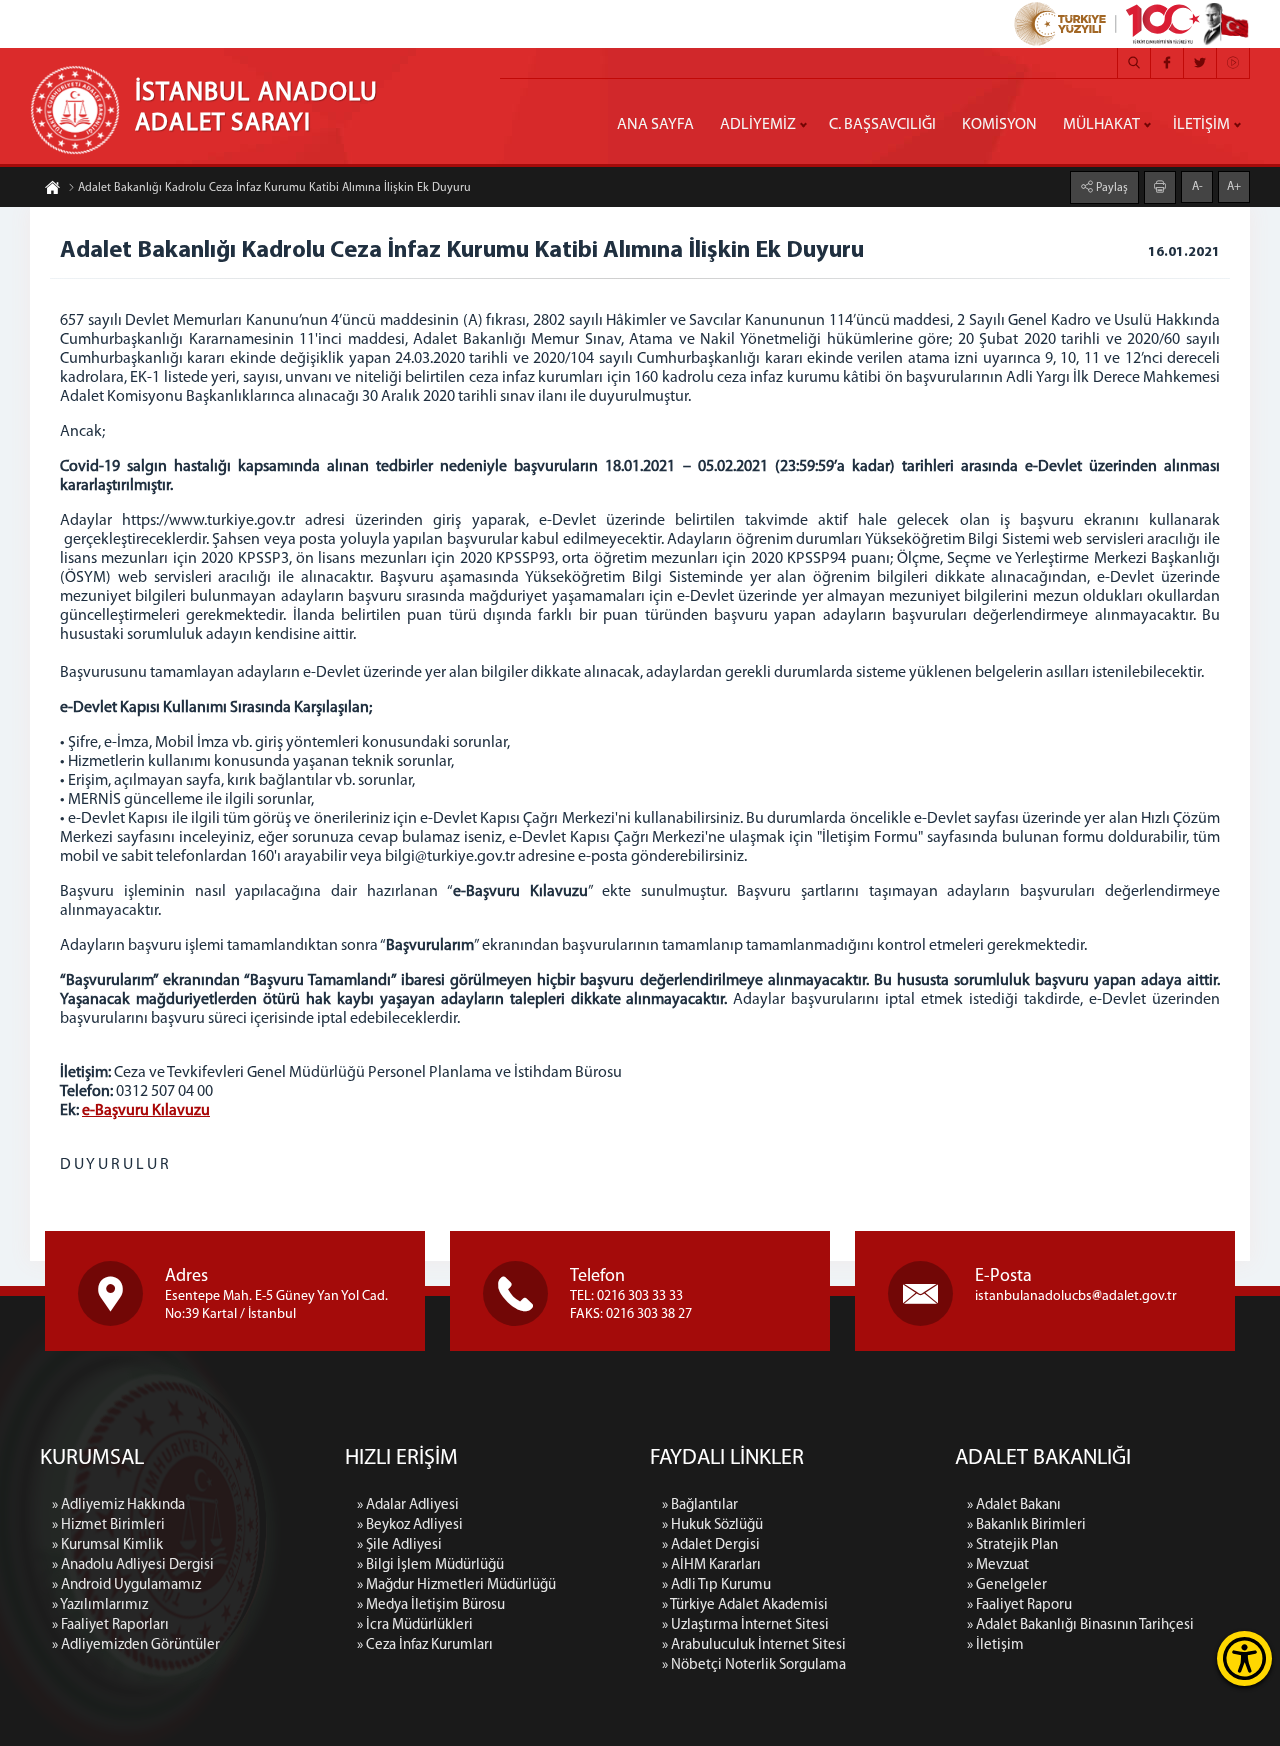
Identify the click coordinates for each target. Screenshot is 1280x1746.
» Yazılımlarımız (100, 1605)
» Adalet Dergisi (711, 1545)
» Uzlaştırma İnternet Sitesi (745, 1625)
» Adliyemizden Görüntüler (136, 1645)
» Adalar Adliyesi (408, 1505)
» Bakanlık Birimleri (1026, 1525)
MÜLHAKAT (1101, 125)
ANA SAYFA (655, 125)
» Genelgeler (1007, 1585)
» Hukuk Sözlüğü (712, 1525)
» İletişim (995, 1645)
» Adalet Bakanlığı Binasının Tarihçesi (1080, 1625)
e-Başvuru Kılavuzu (146, 1111)
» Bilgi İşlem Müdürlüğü (430, 1565)
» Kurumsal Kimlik (107, 1545)
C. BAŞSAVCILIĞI (882, 125)
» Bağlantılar (700, 1505)
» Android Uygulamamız (126, 1585)
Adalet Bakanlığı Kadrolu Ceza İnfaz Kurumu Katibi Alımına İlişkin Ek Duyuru (274, 188)
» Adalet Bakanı (1014, 1505)
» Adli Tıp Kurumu (716, 1585)
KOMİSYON (999, 125)
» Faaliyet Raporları (110, 1625)
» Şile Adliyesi (399, 1545)
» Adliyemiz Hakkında (118, 1505)
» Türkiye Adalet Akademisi (745, 1605)
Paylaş (1110, 188)
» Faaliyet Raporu (1019, 1605)
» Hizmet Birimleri (108, 1525)
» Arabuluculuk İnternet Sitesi (754, 1645)
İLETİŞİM (1201, 125)
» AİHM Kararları (711, 1565)
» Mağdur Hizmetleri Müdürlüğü (456, 1585)
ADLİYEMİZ (758, 125)
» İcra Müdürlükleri (415, 1625)
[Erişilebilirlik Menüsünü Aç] (1244, 1658)
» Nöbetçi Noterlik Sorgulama (754, 1665)
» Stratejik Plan (1012, 1545)
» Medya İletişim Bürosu (431, 1605)
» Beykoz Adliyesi (410, 1525)
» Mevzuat (998, 1565)
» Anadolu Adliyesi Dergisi (133, 1565)
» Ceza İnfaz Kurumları (425, 1645)
